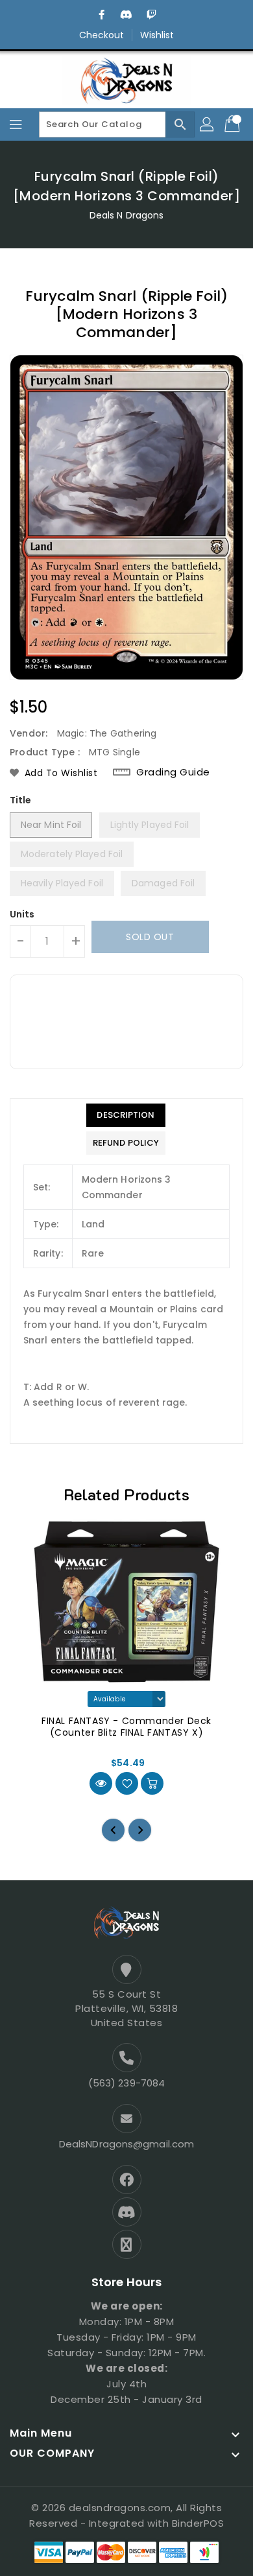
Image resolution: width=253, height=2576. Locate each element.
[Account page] (208, 124)
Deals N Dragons (127, 215)
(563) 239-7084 (126, 2083)
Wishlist (157, 35)
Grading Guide (173, 772)
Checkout (102, 35)
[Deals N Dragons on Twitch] (151, 15)
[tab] (126, 1115)
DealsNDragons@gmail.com (126, 2144)
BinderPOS (198, 2523)
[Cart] (234, 124)
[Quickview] (101, 1783)
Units (22, 914)
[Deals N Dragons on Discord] (126, 15)
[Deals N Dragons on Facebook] (102, 15)
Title (21, 800)
